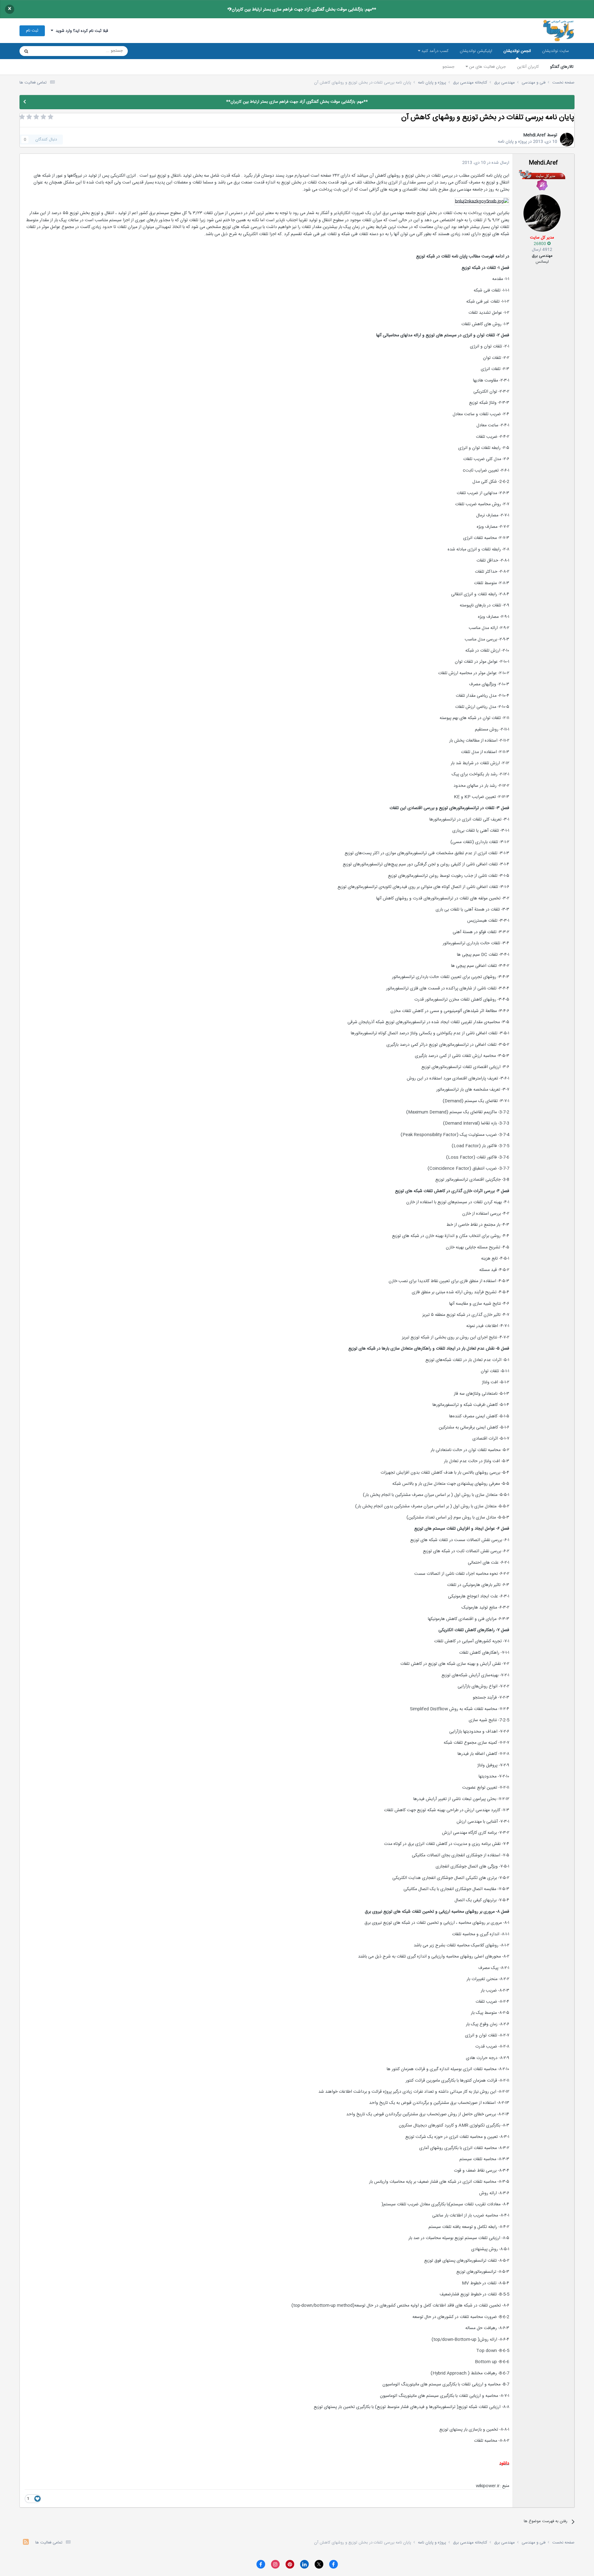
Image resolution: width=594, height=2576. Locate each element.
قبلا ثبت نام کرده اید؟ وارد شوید (81, 31)
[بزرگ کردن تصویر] (482, 202)
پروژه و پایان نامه (512, 142)
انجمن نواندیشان (517, 51)
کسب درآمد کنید (434, 51)
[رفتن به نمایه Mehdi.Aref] (567, 140)
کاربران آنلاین (528, 67)
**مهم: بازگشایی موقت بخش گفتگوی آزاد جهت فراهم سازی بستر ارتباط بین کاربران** (302, 10)
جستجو (448, 67)
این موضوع (50, 51)
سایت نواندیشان (555, 51)
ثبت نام (32, 31)
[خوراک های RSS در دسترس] (26, 2543)
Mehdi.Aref (534, 135)
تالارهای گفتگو (562, 67)
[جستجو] (26, 51)
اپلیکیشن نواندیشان (476, 51)
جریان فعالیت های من (487, 67)
